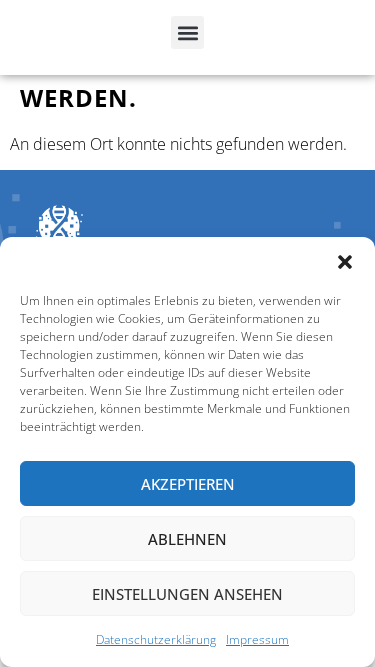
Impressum (257, 639)
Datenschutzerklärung (156, 639)
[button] (345, 262)
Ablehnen (187, 539)
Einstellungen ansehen (187, 594)
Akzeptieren (188, 484)
